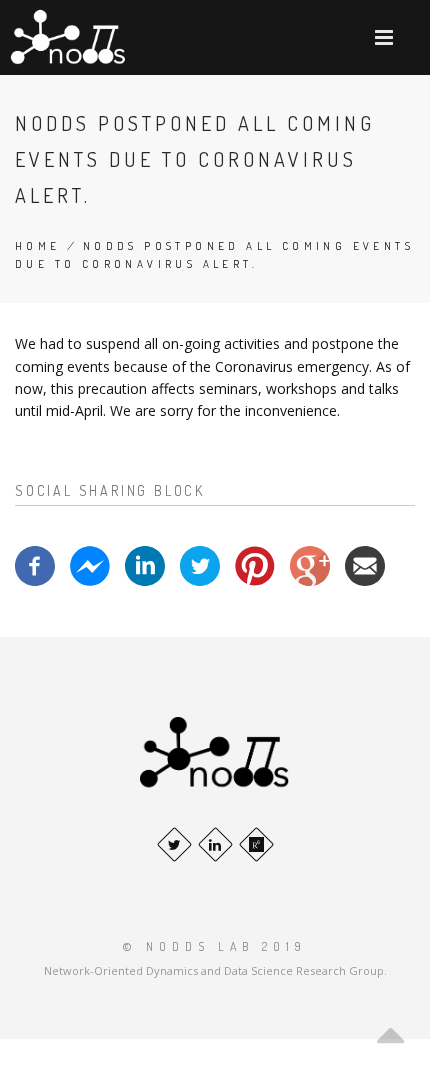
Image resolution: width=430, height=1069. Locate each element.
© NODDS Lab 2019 (215, 946)
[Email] (365, 564)
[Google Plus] (310, 564)
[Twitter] (200, 564)
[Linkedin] (145, 564)
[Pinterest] (255, 564)
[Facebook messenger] (90, 564)
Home (38, 246)
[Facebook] (35, 564)
